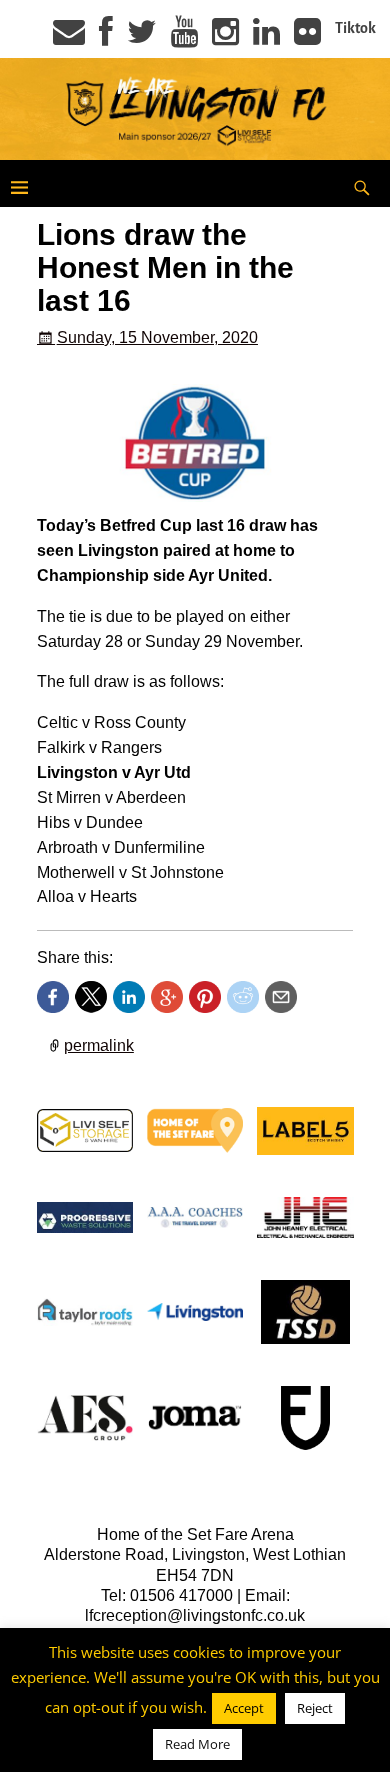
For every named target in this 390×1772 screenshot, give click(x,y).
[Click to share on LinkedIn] (129, 997)
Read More (197, 1744)
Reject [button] (315, 1708)
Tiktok (355, 28)
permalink (99, 1045)
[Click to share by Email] (281, 997)
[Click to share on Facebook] (53, 997)
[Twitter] (142, 38)
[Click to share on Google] (167, 997)
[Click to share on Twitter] (91, 997)
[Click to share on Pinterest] (205, 997)
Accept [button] (244, 1708)
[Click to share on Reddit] (243, 997)
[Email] (69, 38)
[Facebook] (106, 38)
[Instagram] (225, 38)
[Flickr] (307, 38)
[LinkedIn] (266, 38)
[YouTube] (184, 38)
